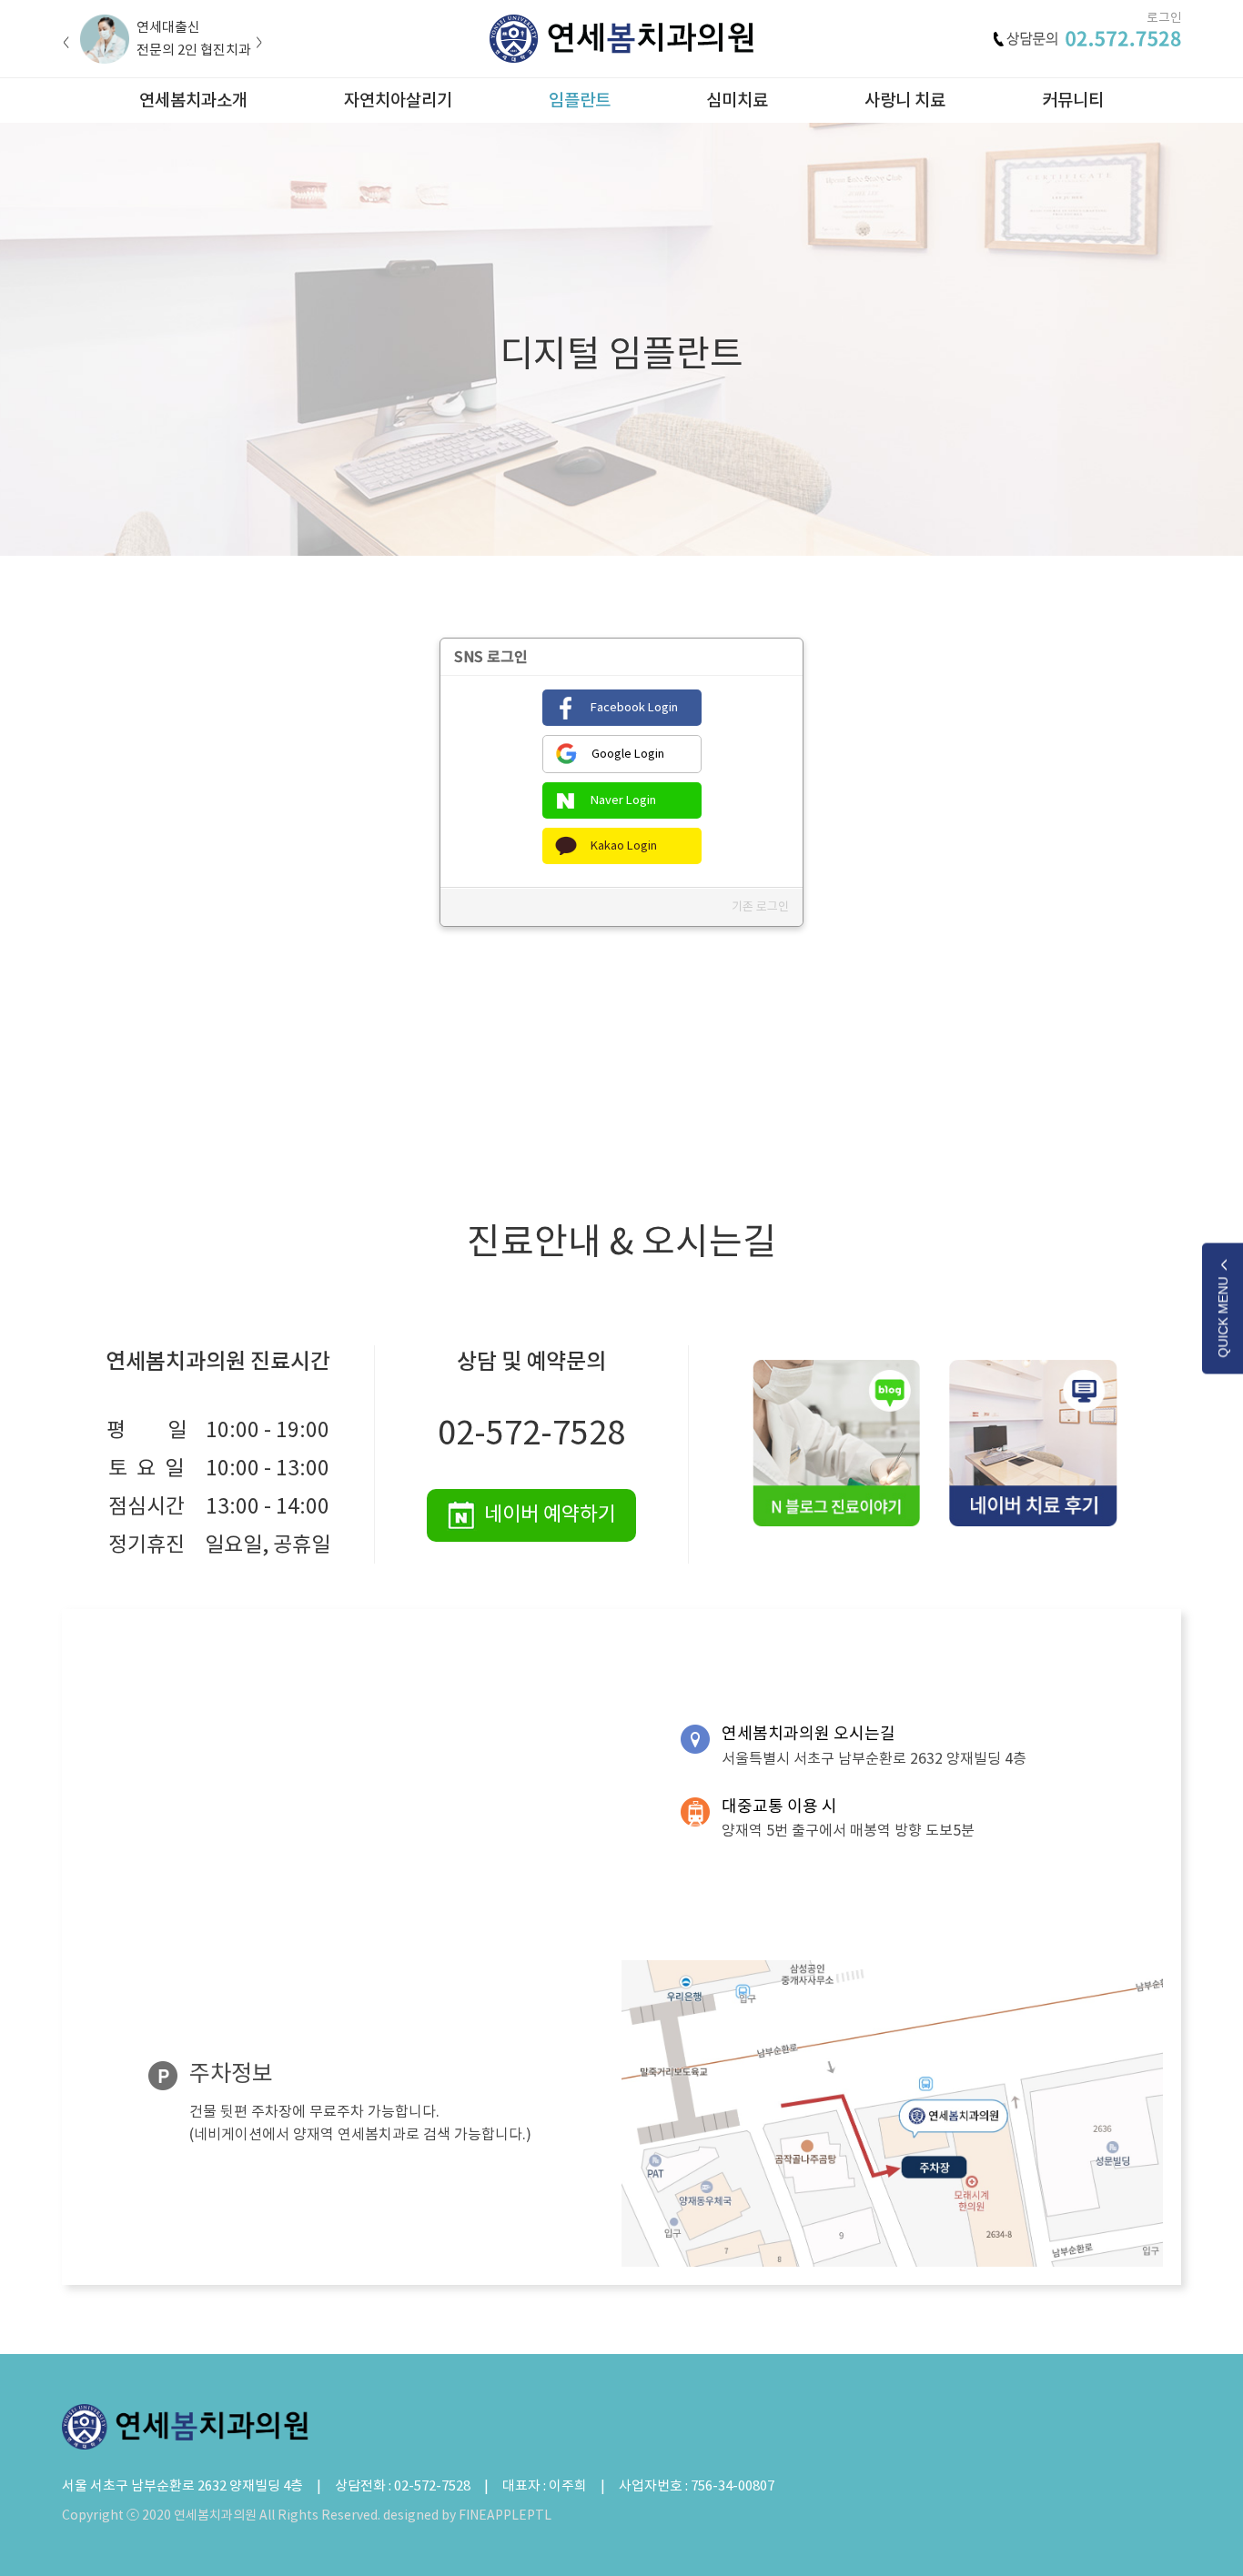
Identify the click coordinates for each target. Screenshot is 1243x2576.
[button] (66, 43)
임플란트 (580, 100)
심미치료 (737, 100)
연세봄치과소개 (193, 100)
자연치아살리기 (398, 100)
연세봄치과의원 (621, 39)
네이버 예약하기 (550, 1514)
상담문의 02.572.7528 (1087, 39)
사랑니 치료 (905, 100)
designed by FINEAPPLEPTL (467, 2515)
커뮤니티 (1073, 100)
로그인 (1164, 18)
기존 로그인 (760, 906)
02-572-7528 (531, 1433)
